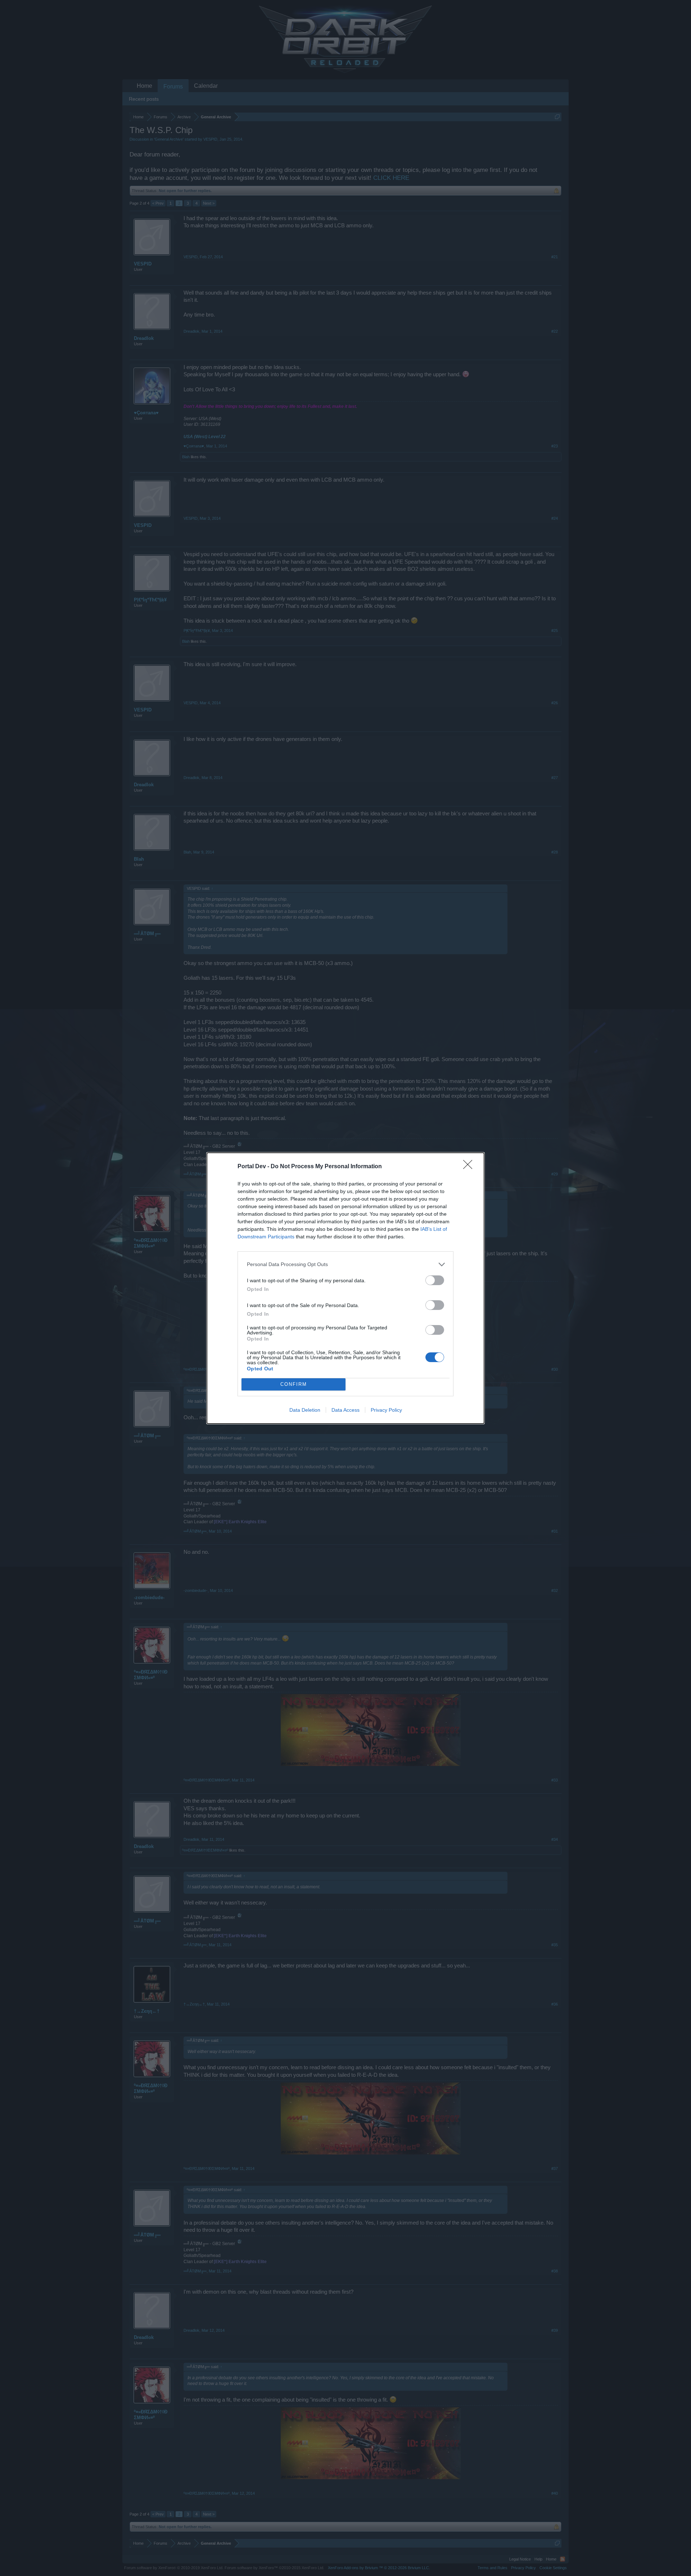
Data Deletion (305, 1410)
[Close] (470, 1167)
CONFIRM (294, 1384)
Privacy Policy (386, 1410)
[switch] (435, 1280)
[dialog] (345, 1288)
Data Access (345, 1410)
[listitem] (345, 1264)
